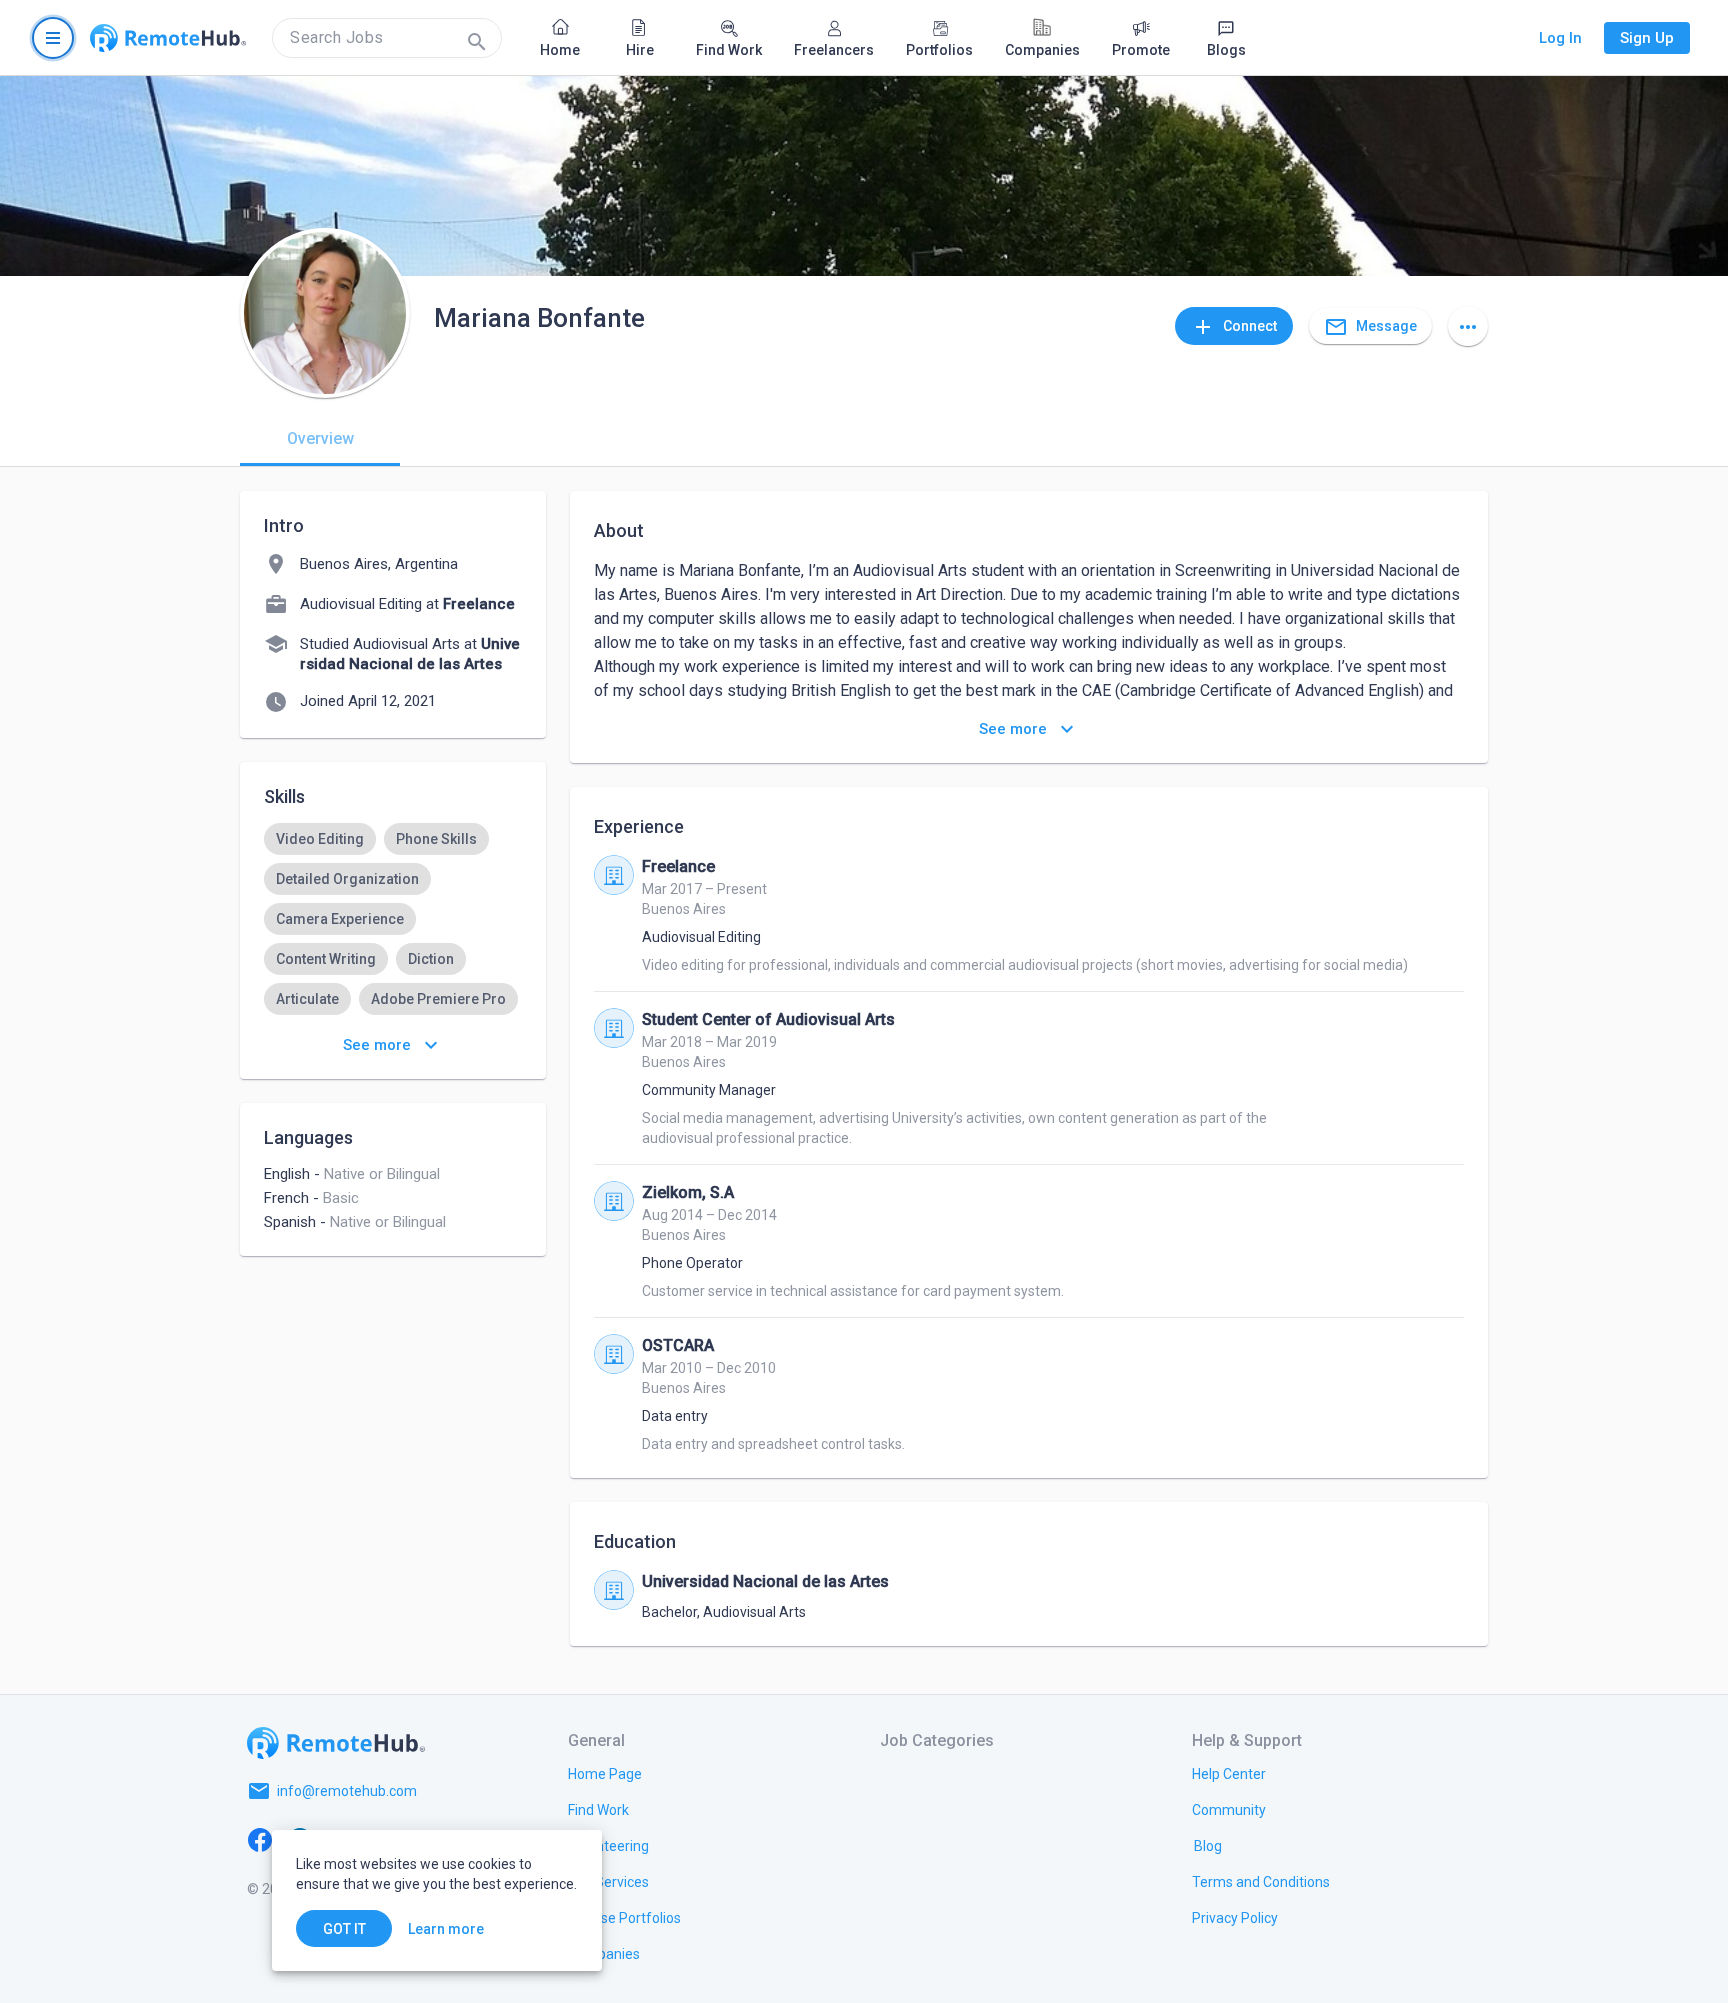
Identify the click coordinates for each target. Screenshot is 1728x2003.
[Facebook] (260, 1839)
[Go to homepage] (168, 38)
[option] (320, 839)
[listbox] (393, 939)
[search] (387, 38)
